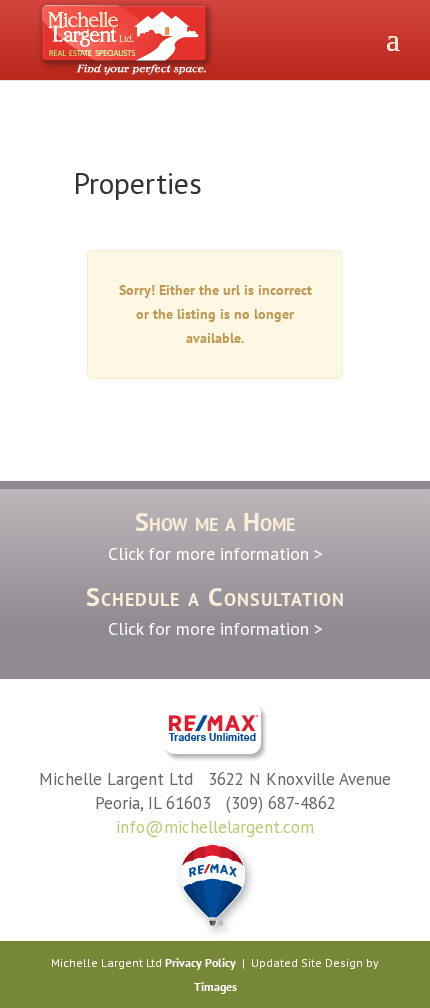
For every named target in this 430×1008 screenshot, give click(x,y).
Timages (215, 986)
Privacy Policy (200, 962)
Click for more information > (215, 553)
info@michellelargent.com (215, 827)
